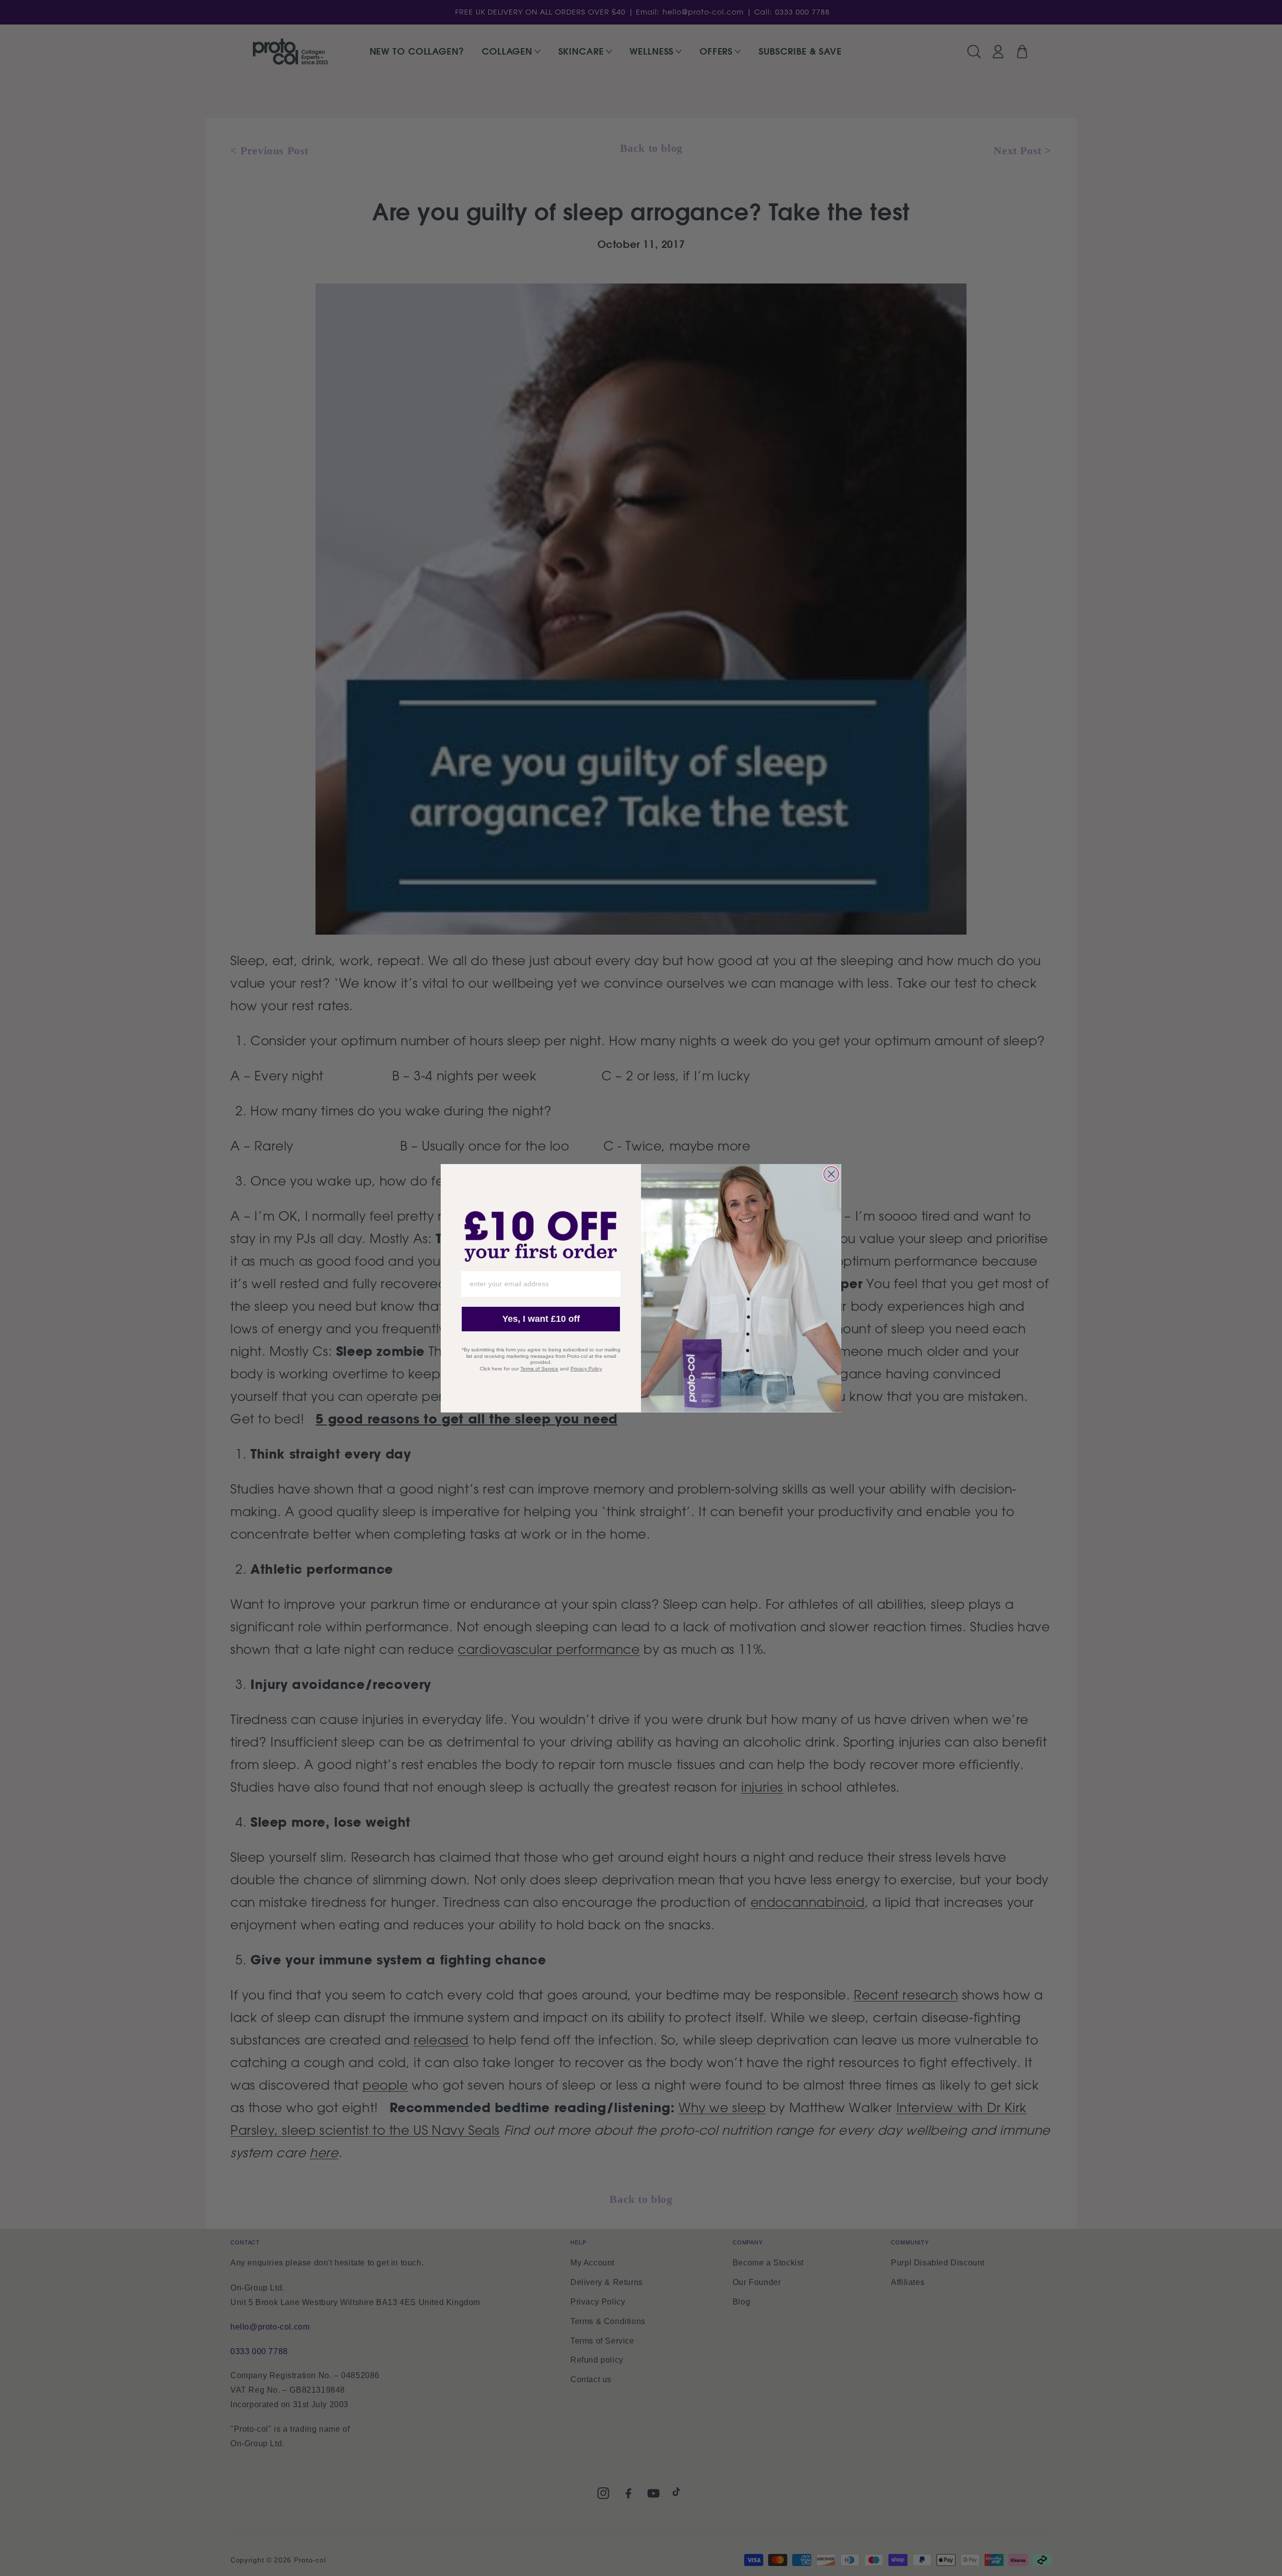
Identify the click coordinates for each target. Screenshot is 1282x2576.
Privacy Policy (586, 1369)
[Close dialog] (831, 1174)
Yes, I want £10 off (541, 1319)
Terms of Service (539, 1369)
